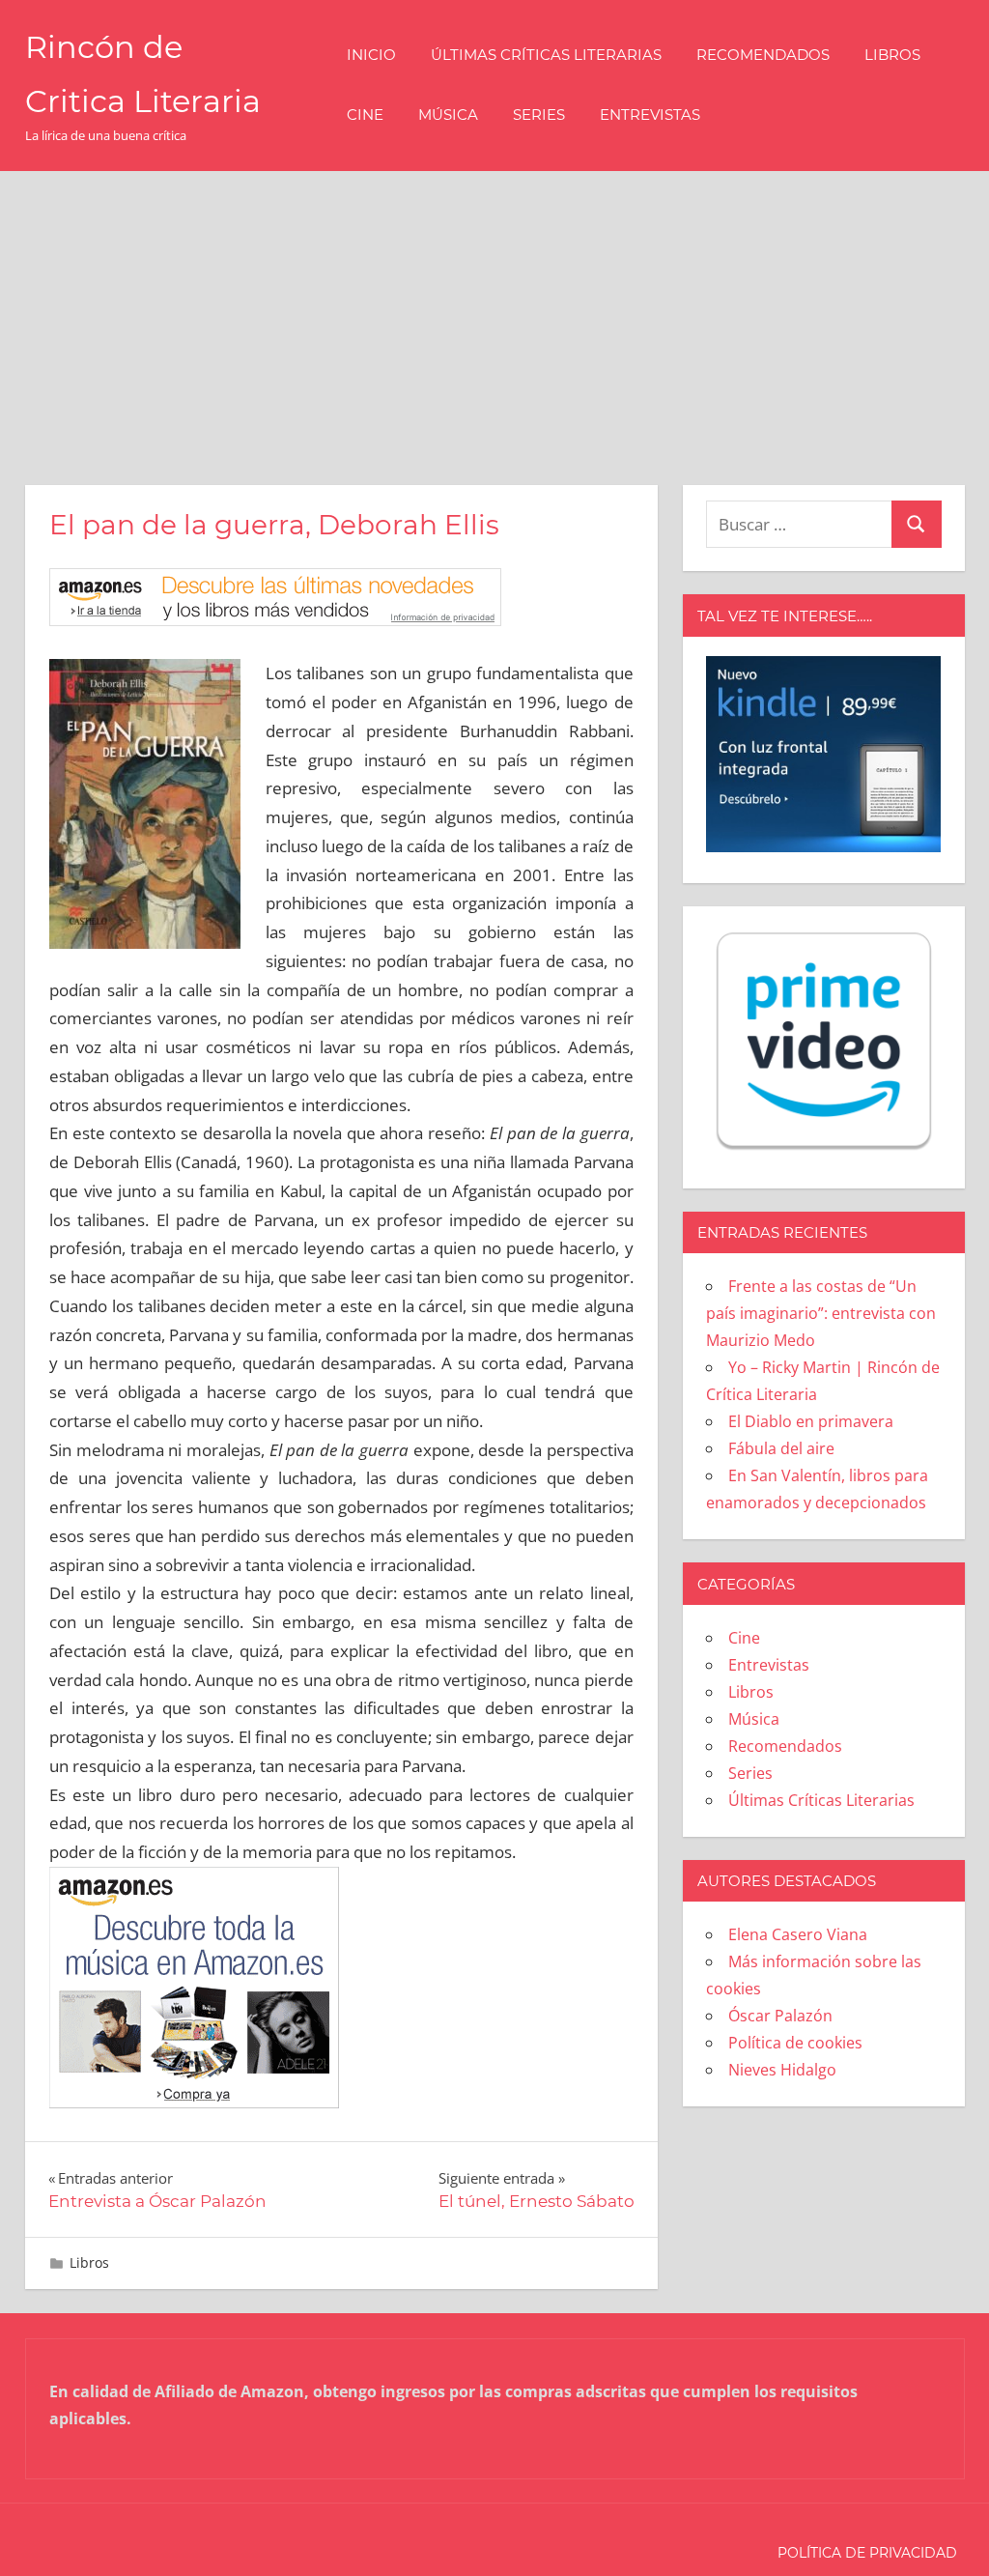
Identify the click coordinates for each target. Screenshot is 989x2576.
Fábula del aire (781, 1448)
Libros (892, 55)
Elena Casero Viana (798, 1934)
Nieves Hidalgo (782, 2070)
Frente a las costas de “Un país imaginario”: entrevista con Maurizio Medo (821, 1313)
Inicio (371, 55)
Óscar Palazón (780, 2016)
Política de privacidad (867, 2553)
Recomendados (763, 55)
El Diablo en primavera (811, 1421)
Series (539, 114)
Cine (365, 114)
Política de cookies (795, 2043)
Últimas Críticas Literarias (546, 55)
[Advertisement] (494, 316)
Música (448, 114)
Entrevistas (650, 114)
